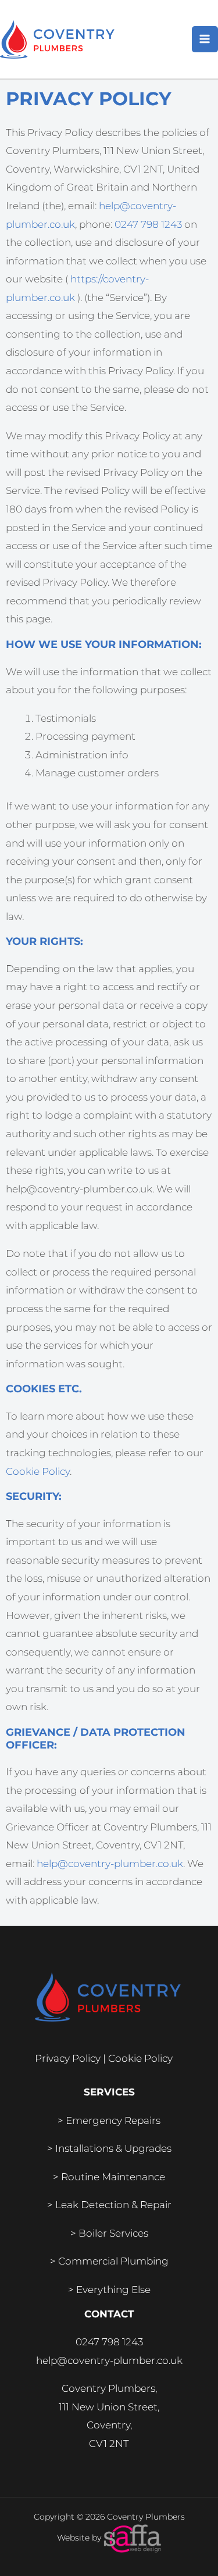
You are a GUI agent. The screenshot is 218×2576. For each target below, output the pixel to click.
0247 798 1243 (148, 224)
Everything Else (113, 2290)
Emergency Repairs (113, 2120)
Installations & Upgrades (113, 2148)
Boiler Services (113, 2233)
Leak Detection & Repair (113, 2205)
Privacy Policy (68, 2058)
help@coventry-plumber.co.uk (110, 1864)
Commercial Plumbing (113, 2261)
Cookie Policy (38, 1471)
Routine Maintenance (113, 2177)
